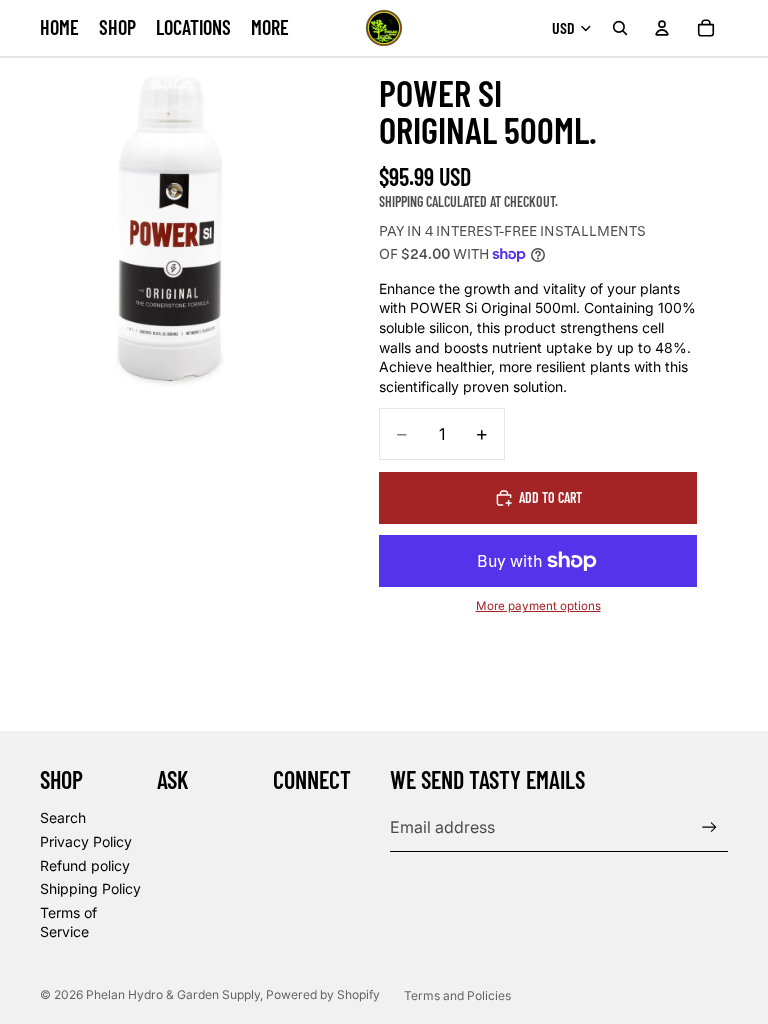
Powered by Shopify (323, 994)
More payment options (538, 606)
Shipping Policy (90, 888)
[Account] (662, 28)
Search (63, 817)
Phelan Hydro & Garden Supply (173, 994)
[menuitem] (270, 27)
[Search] (620, 28)
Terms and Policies (457, 995)
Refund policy (85, 865)
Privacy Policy (86, 841)
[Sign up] (709, 827)
